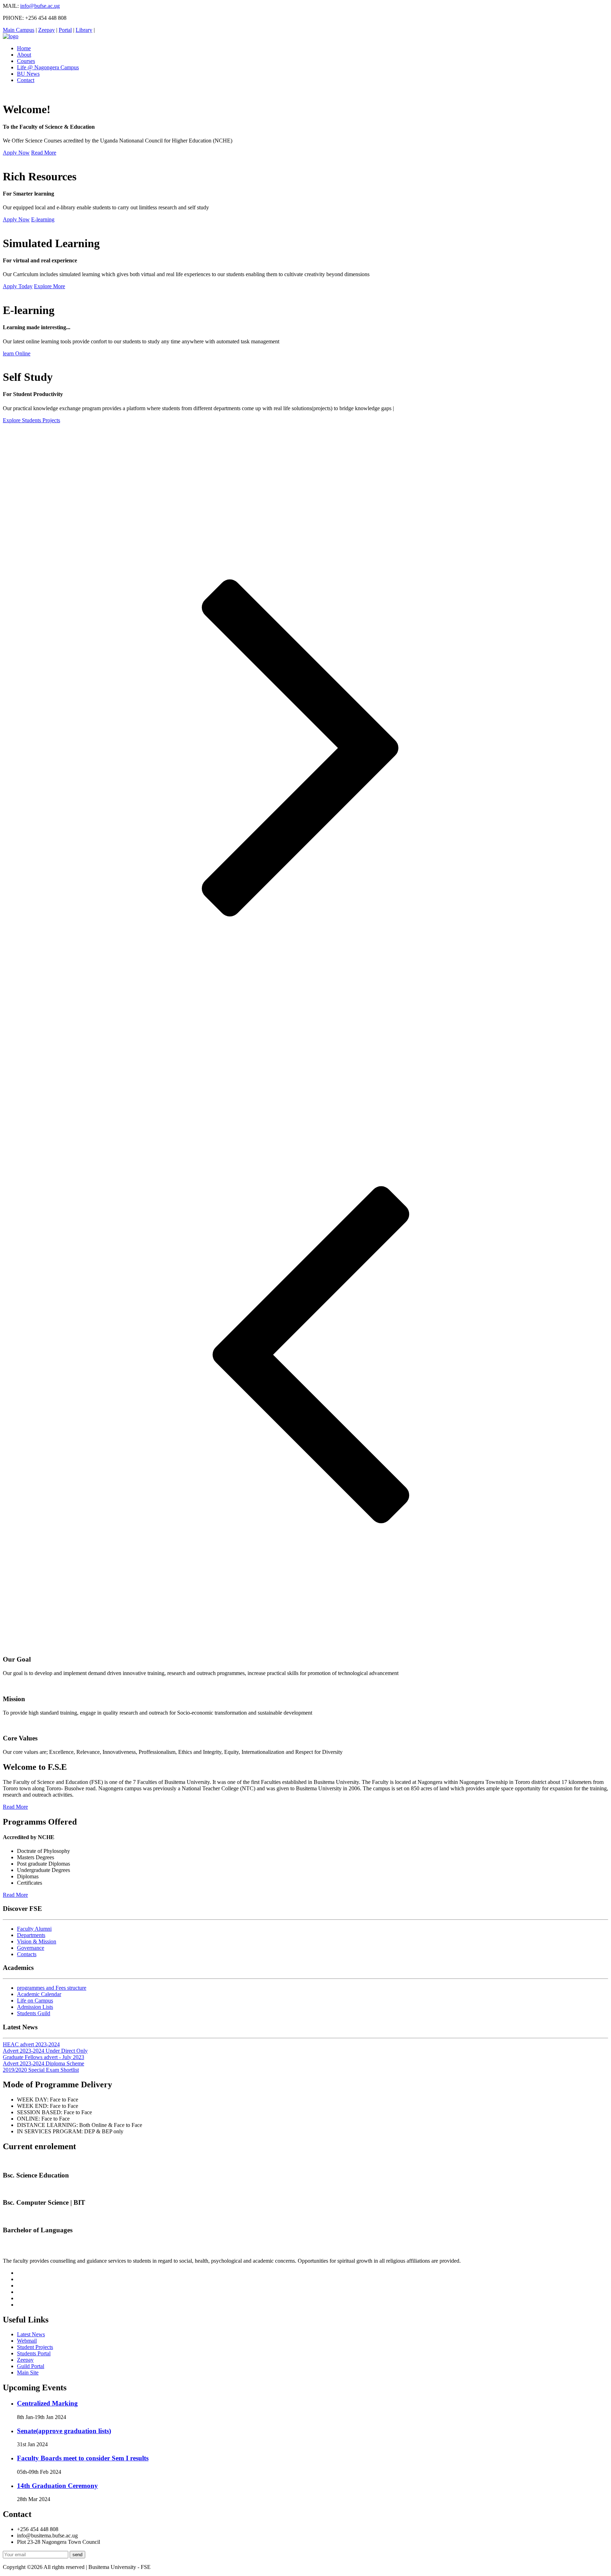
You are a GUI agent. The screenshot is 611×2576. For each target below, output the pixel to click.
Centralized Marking (47, 2403)
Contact (26, 80)
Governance (31, 1948)
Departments (31, 1935)
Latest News (31, 2334)
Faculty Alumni (34, 1929)
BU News (28, 74)
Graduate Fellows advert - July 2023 (43, 2057)
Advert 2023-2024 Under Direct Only (45, 2051)
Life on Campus (35, 2001)
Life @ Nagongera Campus (48, 67)
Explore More (50, 286)
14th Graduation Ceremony (57, 2486)
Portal (65, 30)
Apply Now (16, 153)
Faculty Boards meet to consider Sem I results (83, 2458)
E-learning (43, 219)
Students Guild (34, 2013)
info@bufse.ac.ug (40, 6)
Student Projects (35, 2347)
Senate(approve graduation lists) (64, 2431)
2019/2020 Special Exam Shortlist (41, 2070)
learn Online (17, 353)
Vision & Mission (37, 1941)
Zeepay (46, 30)
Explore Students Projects (31, 420)
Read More (44, 153)
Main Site (28, 2373)
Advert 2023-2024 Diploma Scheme (43, 2063)
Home (24, 48)
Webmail (27, 2341)
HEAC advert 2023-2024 (31, 2044)
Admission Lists (35, 2007)
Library (84, 30)
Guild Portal (31, 2366)
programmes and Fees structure (52, 1988)
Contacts (27, 1954)
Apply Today (18, 286)
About (24, 55)
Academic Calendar (39, 1994)
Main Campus (19, 30)
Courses (26, 61)
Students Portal (34, 2353)
